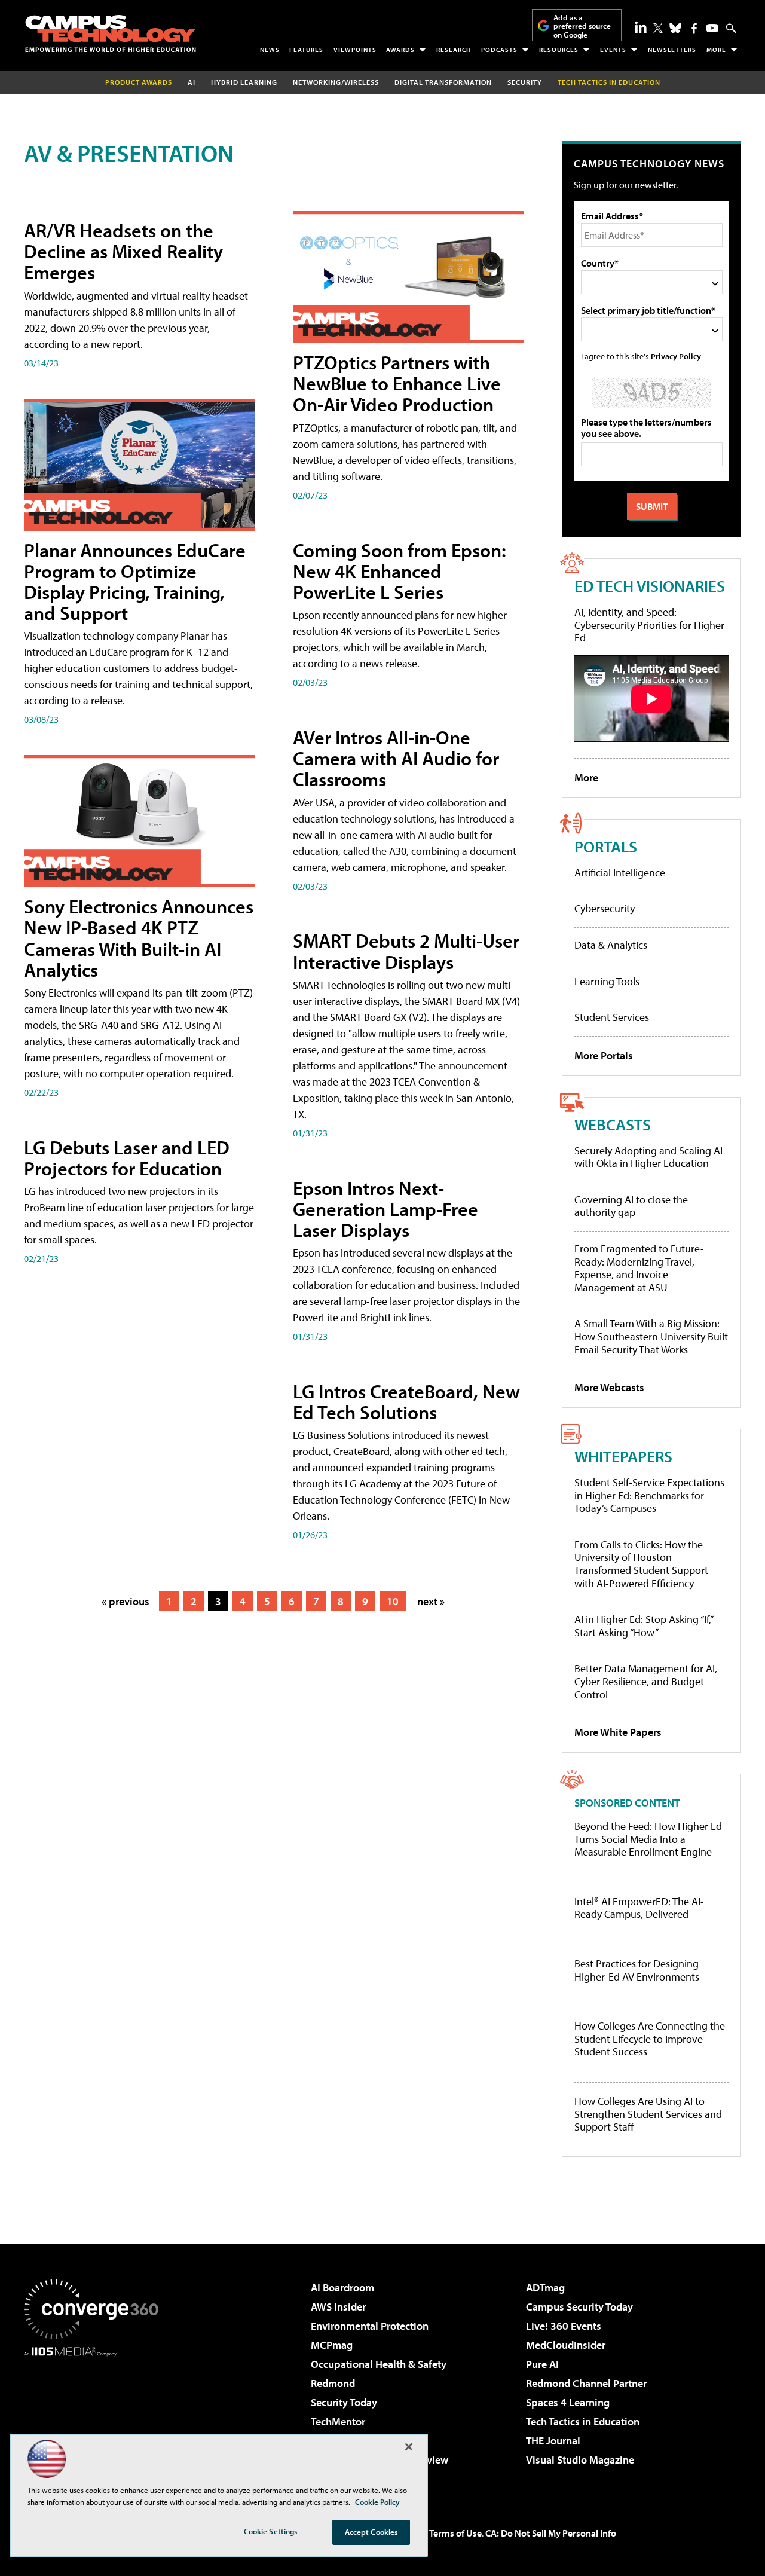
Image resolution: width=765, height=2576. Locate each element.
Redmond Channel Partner (586, 2383)
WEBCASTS (613, 1124)
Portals (606, 846)
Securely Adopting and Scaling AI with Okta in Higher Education (648, 1157)
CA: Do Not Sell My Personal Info (551, 2533)
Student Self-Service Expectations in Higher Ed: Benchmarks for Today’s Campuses (649, 1495)
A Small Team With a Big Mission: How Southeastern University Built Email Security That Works (651, 1336)
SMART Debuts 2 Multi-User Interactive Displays (406, 951)
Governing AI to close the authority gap (631, 1206)
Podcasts (499, 50)
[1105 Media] (96, 2418)
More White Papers (618, 1732)
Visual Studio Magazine (580, 2460)
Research (454, 50)
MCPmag (332, 2345)
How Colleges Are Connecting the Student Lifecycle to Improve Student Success (650, 2039)
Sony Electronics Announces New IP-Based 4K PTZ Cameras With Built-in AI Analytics (139, 938)
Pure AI (542, 2364)
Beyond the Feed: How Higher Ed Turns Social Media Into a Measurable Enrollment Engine (648, 1839)
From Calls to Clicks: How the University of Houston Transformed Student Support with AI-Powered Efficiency (641, 1564)
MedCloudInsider (566, 2345)
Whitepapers (623, 1456)
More (716, 50)
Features (306, 50)
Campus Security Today (579, 2307)
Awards (400, 50)
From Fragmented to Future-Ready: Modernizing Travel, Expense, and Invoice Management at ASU (639, 1268)
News (270, 50)
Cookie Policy (377, 2502)
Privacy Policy (676, 356)
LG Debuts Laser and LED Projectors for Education (127, 1158)
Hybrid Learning (244, 82)
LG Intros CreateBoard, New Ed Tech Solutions (406, 1402)
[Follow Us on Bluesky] (675, 28)
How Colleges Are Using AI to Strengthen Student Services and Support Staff (648, 2114)
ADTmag (545, 2288)
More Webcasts (609, 1387)
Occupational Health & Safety (379, 2364)
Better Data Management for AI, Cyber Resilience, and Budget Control (646, 1681)
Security (525, 82)
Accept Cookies (371, 2532)
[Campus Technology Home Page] (111, 33)
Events (613, 50)
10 (393, 1601)
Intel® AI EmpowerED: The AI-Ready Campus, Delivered (639, 1908)
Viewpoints (355, 50)
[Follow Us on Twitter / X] (658, 28)
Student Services (612, 1017)
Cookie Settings (271, 2531)
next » (431, 1601)
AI (192, 82)
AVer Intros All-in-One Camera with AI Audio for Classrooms (396, 758)
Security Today (344, 2402)
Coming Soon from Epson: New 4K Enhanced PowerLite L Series (400, 571)
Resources (559, 50)
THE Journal (553, 2441)
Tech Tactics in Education (583, 2421)
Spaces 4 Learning (568, 2402)
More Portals (604, 1055)
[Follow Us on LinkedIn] (641, 27)
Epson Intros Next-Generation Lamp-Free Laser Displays (385, 1209)
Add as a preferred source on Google (582, 26)
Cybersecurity (605, 908)
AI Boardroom (342, 2288)
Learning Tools (607, 981)
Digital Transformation (443, 82)
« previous (126, 1601)
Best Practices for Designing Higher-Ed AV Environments (637, 1970)
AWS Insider (338, 2307)
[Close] (409, 2447)
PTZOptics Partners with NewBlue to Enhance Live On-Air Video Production (397, 383)
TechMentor (338, 2421)
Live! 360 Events (564, 2326)
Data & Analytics (611, 945)
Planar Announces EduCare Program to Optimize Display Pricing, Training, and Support (135, 582)
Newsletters (672, 50)
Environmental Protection (370, 2326)
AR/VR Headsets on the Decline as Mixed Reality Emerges (123, 251)
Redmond (333, 2383)
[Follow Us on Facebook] (694, 28)
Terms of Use (455, 2533)
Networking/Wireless (336, 82)
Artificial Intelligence (620, 873)
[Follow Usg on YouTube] (712, 28)
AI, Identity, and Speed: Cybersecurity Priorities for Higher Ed (649, 625)
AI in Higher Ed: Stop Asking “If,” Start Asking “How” (643, 1626)
